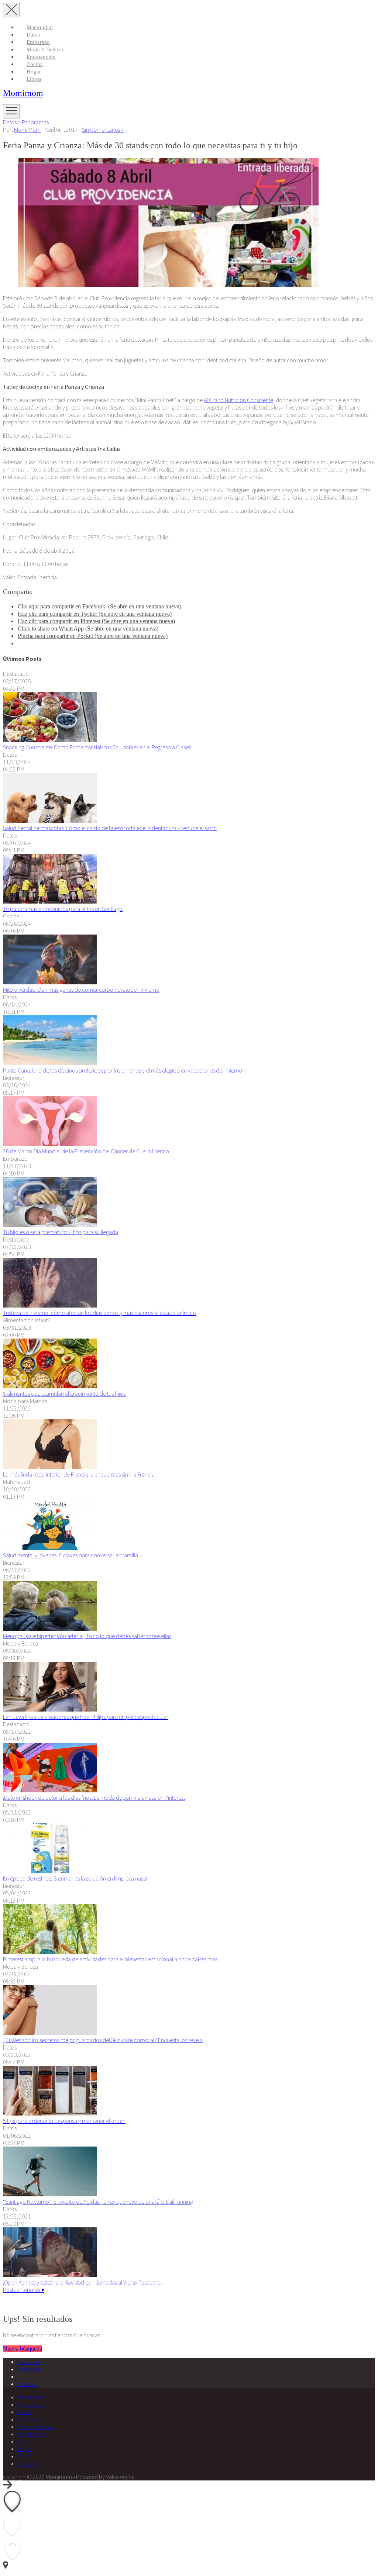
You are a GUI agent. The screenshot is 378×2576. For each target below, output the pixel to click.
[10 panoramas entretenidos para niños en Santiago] (50, 901)
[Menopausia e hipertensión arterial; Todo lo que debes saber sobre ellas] (50, 1629)
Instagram (29, 2369)
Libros (34, 79)
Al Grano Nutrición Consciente (238, 400)
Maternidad (40, 27)
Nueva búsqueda (23, 2349)
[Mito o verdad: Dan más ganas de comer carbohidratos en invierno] (50, 982)
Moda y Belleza (45, 49)
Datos (33, 35)
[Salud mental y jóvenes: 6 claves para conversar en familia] (50, 1548)
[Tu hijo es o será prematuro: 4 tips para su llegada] (50, 1225)
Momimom (23, 93)
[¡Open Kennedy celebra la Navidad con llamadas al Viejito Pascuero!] (50, 2275)
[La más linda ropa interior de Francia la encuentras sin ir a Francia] (50, 1467)
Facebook (30, 2362)
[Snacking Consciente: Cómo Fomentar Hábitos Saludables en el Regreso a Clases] (50, 740)
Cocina (35, 64)
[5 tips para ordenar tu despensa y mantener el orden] (50, 2113)
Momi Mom (27, 130)
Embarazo (38, 42)
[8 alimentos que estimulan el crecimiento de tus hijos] (50, 1386)
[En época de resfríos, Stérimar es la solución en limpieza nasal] (50, 1871)
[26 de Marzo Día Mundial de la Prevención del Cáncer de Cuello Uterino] (50, 1144)
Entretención (41, 57)
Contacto (29, 2463)
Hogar (34, 72)
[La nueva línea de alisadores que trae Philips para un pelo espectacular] (50, 1709)
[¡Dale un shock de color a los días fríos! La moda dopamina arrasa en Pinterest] (50, 1790)
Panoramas (35, 122)
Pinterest (28, 2384)
